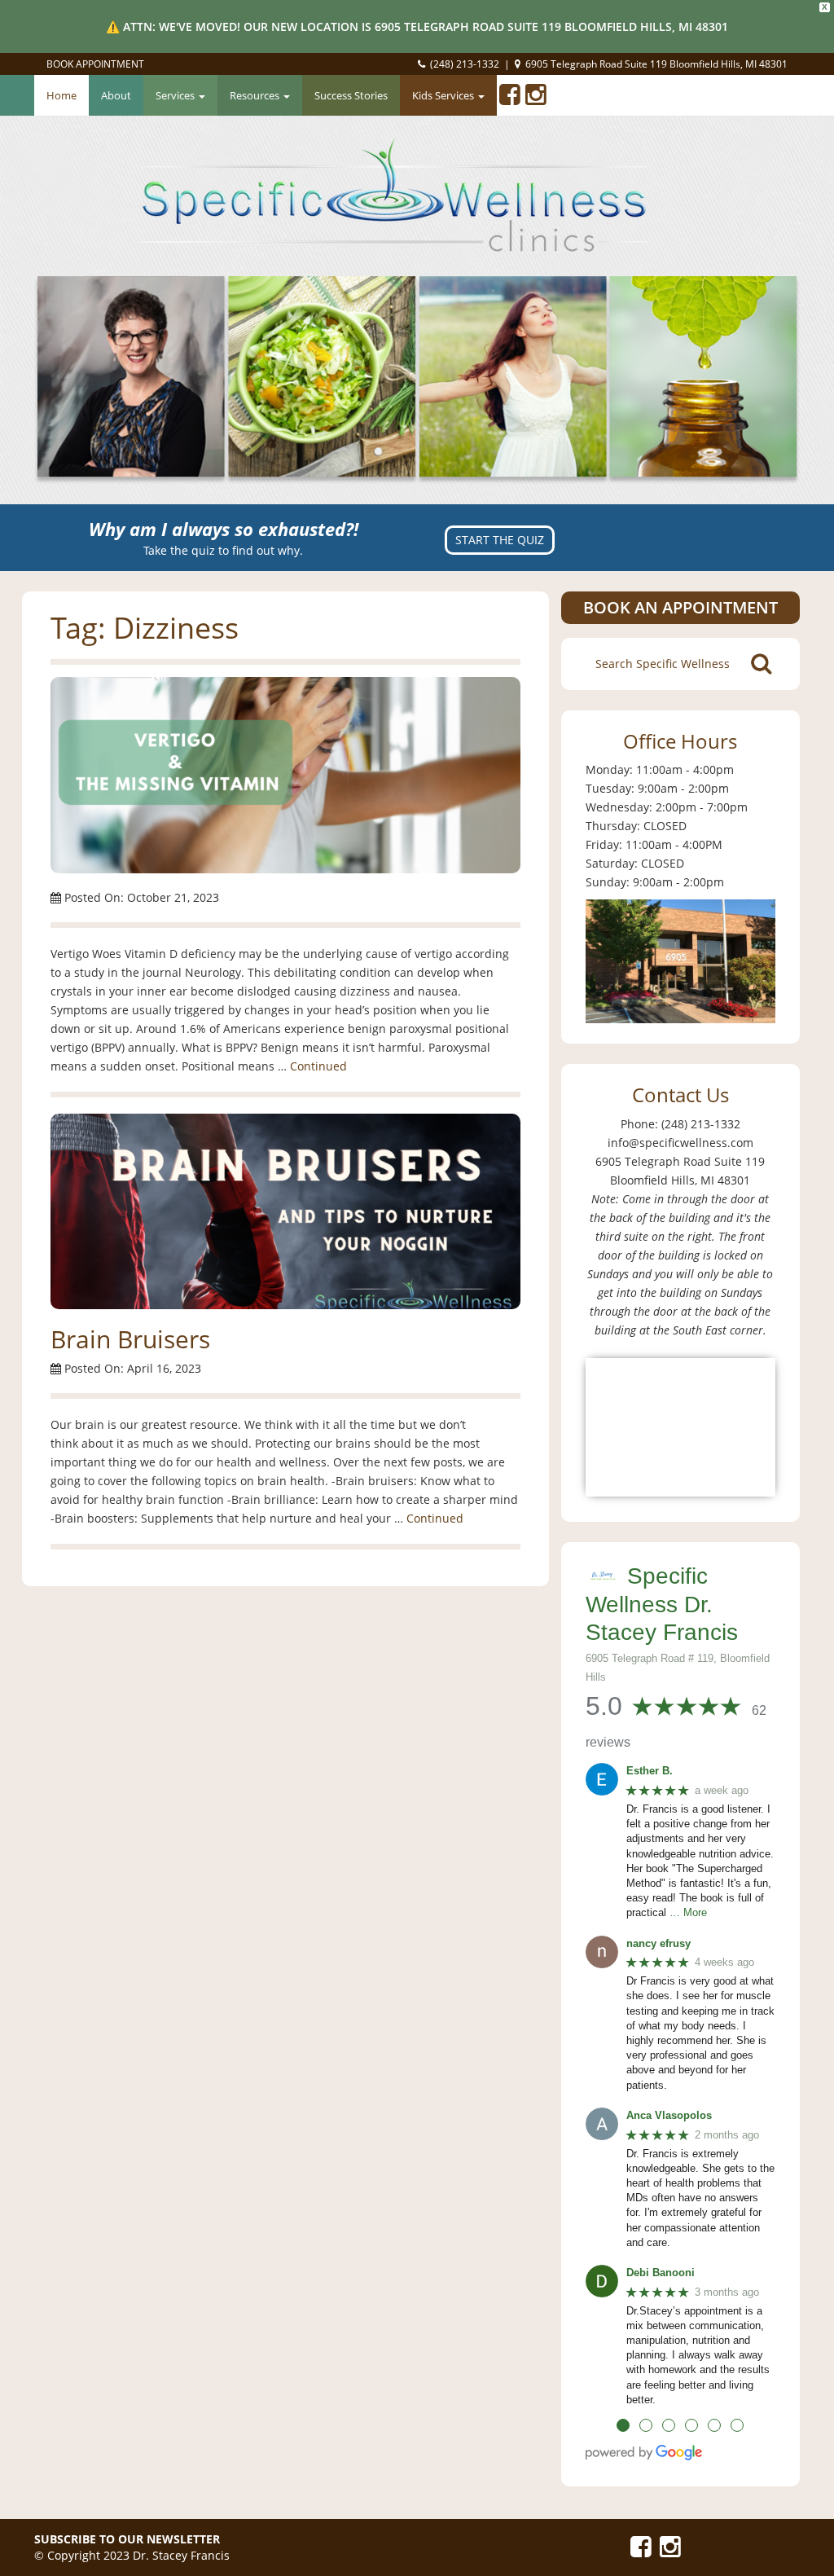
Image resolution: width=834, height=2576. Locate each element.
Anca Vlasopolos (669, 2115)
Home (61, 95)
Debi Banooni (661, 2273)
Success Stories (351, 95)
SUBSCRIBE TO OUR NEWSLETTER (127, 2539)
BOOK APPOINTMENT (95, 64)
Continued (318, 1066)
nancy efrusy (658, 1943)
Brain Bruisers (130, 1339)
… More (688, 1912)
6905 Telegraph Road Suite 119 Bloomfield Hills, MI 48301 (656, 64)
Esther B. (650, 1771)
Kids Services (444, 95)
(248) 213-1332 (465, 64)
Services (176, 95)
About (116, 95)
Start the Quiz (500, 540)
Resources (256, 95)
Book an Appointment (680, 607)
